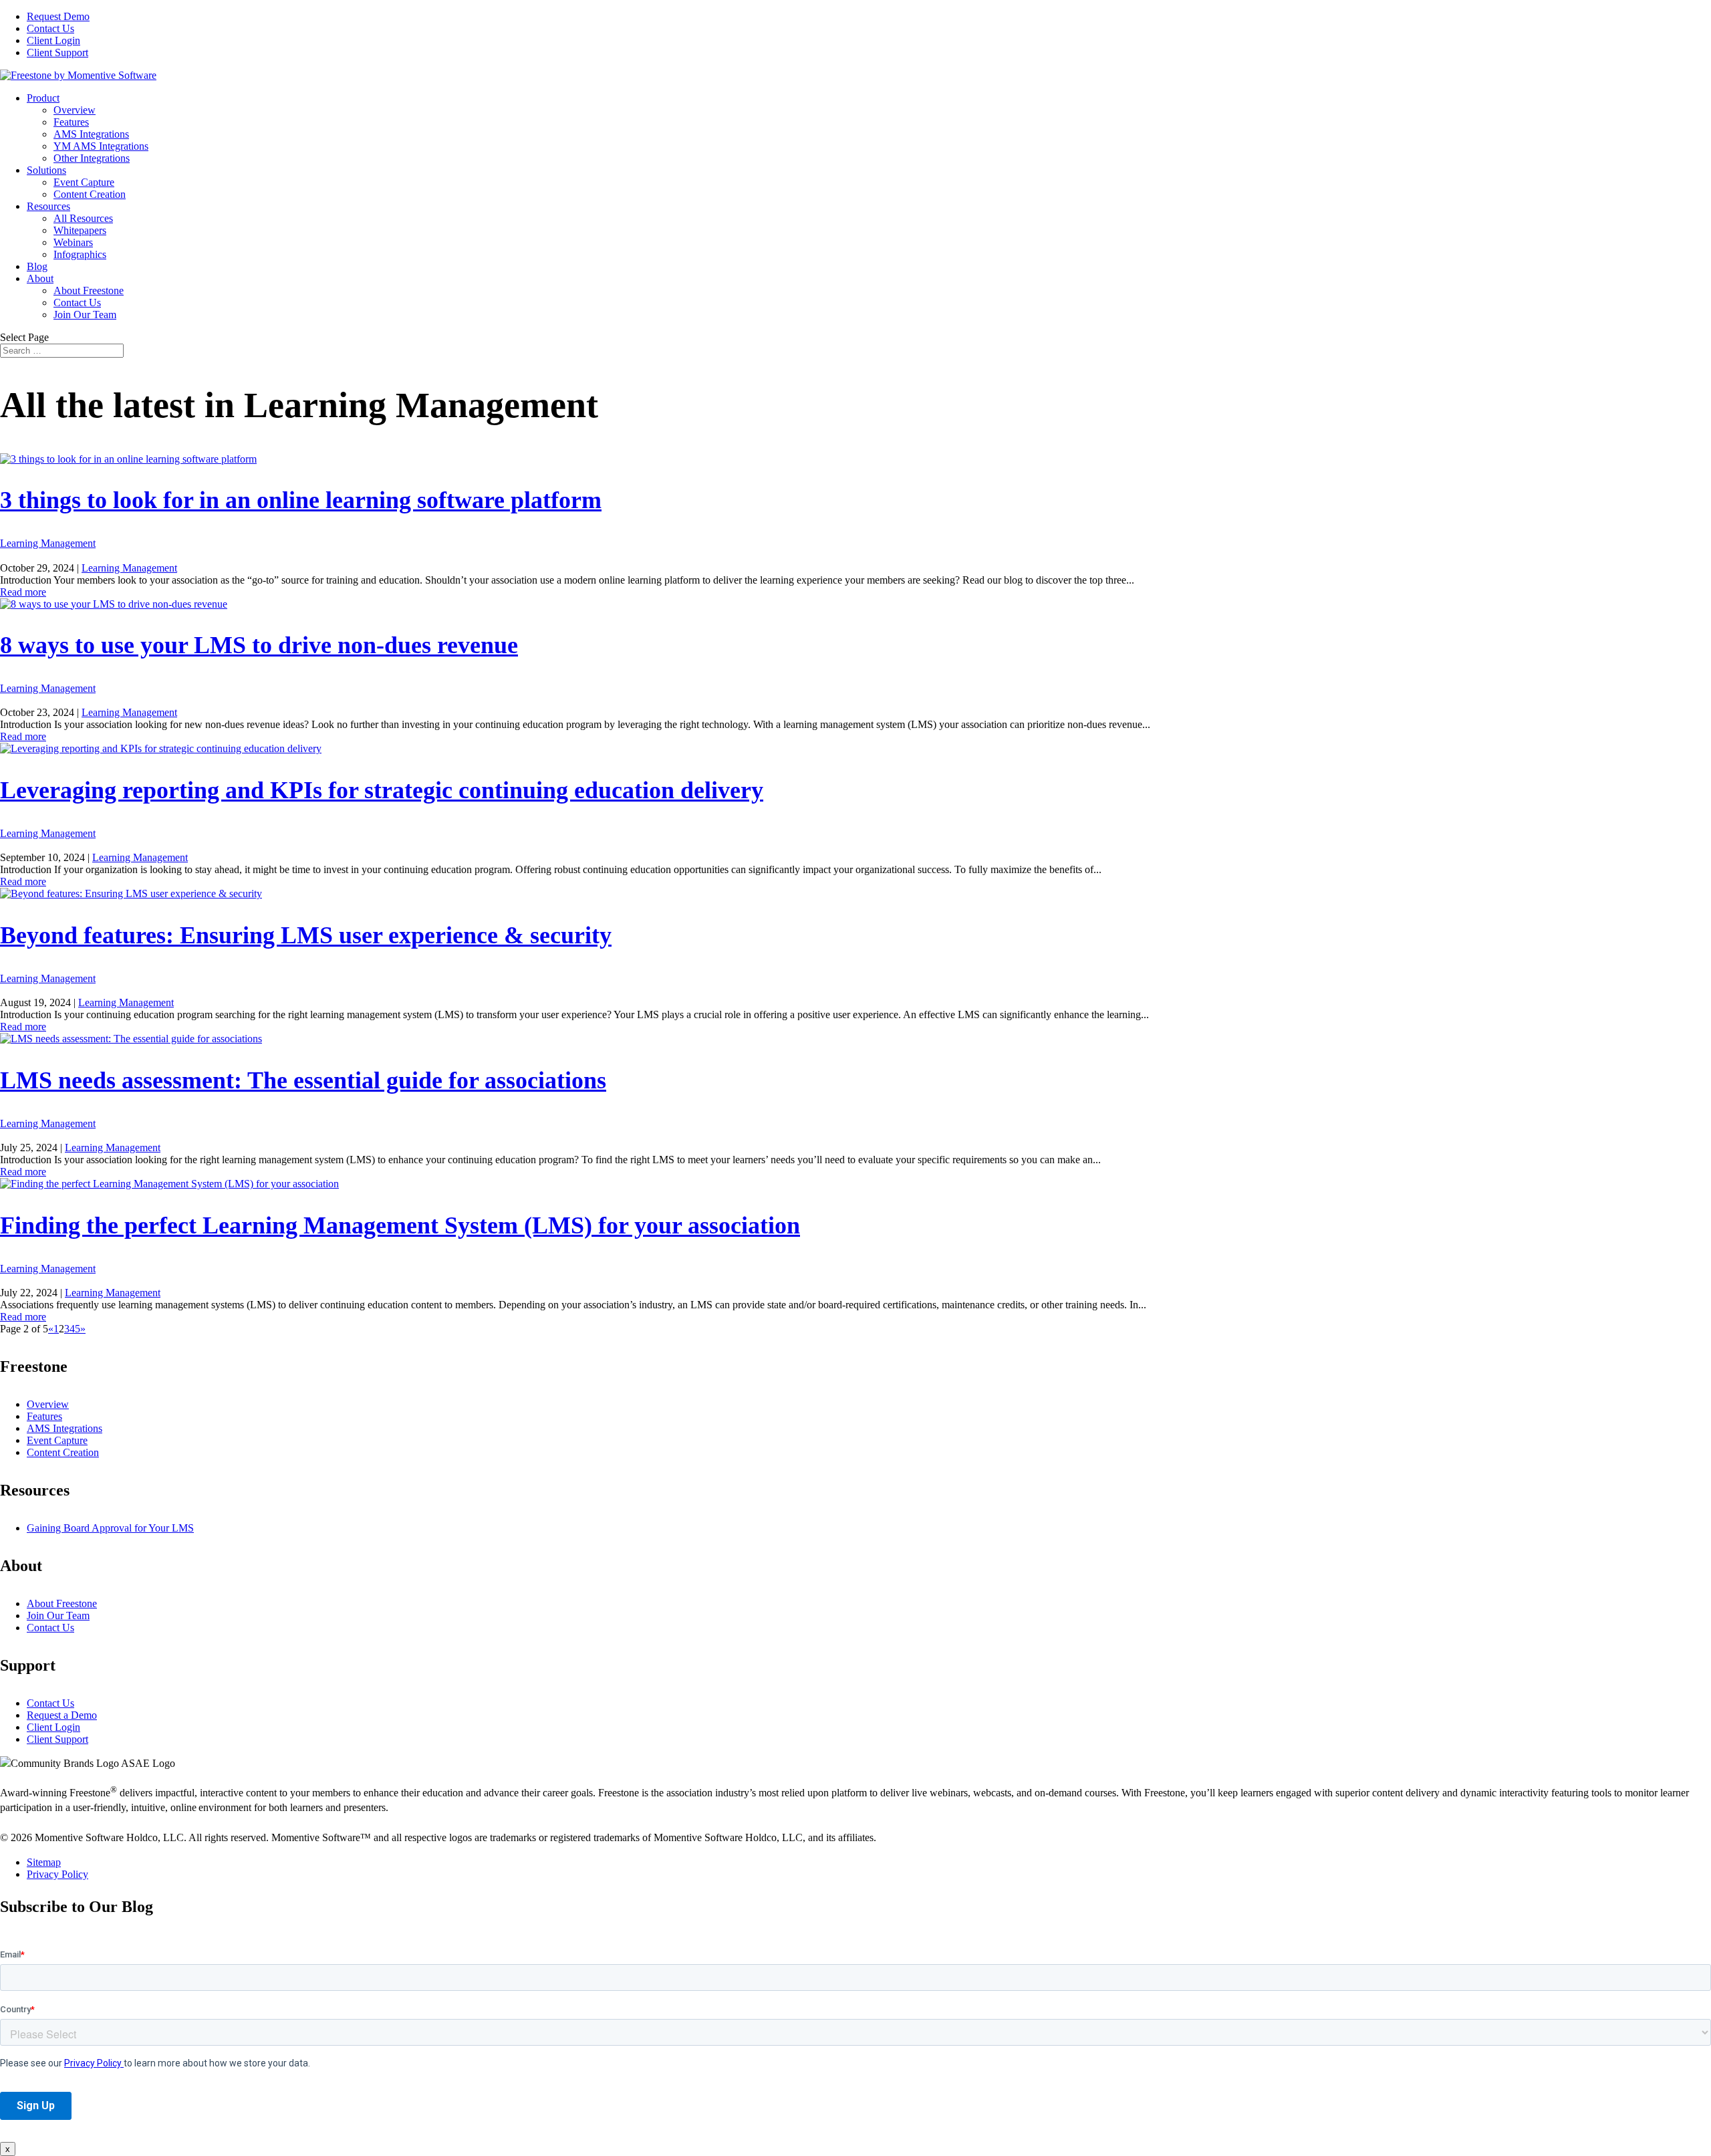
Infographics (80, 254)
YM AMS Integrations (101, 146)
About (40, 278)
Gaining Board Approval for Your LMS (110, 1528)
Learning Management (48, 543)
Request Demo (58, 16)
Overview (75, 110)
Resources (48, 206)
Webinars (73, 242)
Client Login (53, 40)
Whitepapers (80, 230)
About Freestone (89, 290)
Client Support (57, 52)
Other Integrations (92, 158)
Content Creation (90, 194)
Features (71, 122)
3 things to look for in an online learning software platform (301, 500)
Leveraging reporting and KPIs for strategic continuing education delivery (382, 790)
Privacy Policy (57, 1874)
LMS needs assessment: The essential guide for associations (303, 1080)
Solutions (46, 170)
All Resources (83, 218)
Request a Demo (62, 1715)
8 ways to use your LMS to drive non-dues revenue (259, 645)
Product (43, 98)
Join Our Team (85, 315)
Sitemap (44, 1862)
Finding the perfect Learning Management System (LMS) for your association (400, 1225)
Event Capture (84, 182)
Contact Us (50, 28)
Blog (37, 266)
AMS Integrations (91, 134)
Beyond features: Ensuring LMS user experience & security (306, 935)
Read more (23, 592)
